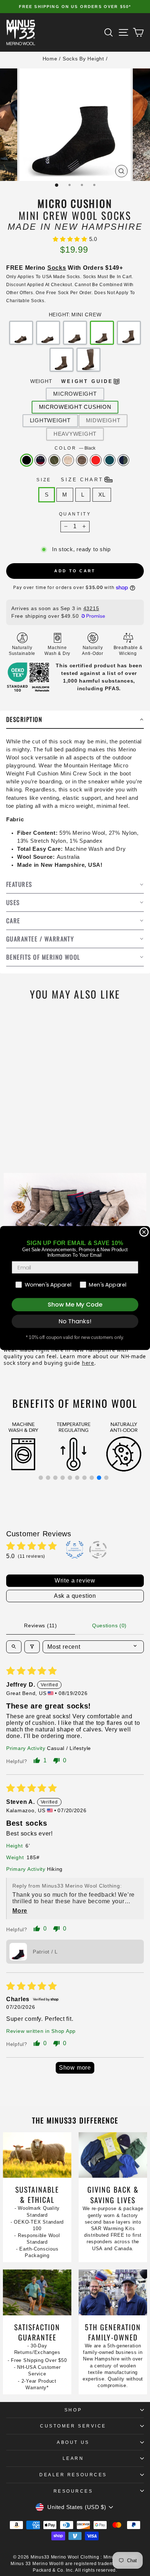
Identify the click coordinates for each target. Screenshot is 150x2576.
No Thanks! (75, 1321)
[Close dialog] (144, 1232)
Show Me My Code (75, 1305)
